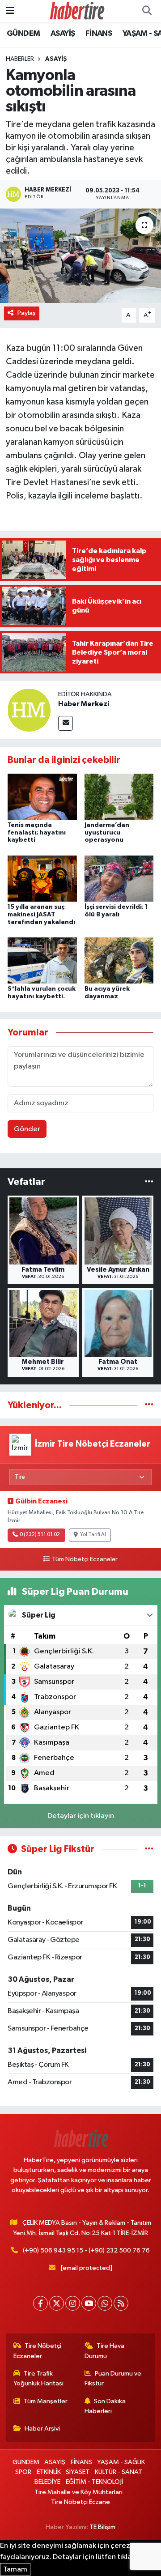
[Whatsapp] (105, 2303)
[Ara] (147, 11)
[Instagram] (73, 2303)
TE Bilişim (102, 2527)
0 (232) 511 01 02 (40, 1535)
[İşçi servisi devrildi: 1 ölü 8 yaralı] (119, 878)
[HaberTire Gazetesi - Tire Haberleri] (76, 11)
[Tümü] (149, 1182)
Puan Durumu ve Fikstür (113, 2378)
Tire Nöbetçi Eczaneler (38, 2351)
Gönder (27, 1129)
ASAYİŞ (63, 34)
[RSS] (121, 2303)
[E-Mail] (66, 723)
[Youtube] (89, 2303)
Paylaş (27, 313)
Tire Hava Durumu (105, 2351)
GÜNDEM (23, 34)
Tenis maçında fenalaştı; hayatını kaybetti (37, 833)
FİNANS (99, 34)
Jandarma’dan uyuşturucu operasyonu (107, 833)
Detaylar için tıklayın (81, 1816)
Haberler (20, 59)
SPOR (23, 2472)
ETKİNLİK (49, 2472)
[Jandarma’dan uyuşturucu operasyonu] (119, 796)
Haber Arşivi (42, 2429)
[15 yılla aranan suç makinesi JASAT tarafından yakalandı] (42, 878)
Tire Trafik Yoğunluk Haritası (38, 2378)
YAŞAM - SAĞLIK (121, 2462)
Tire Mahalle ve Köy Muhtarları (78, 2492)
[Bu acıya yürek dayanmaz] (119, 960)
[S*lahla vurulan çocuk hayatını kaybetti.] (42, 960)
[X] (57, 2303)
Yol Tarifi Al (93, 1535)
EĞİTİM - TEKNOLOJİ (94, 2482)
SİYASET (78, 2472)
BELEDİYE (47, 2482)
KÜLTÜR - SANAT (119, 2472)
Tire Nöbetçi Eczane (80, 2502)
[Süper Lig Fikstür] (149, 1849)
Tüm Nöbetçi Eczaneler (85, 1559)
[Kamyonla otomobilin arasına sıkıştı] (80, 256)
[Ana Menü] (10, 11)
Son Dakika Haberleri (105, 2406)
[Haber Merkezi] (29, 710)
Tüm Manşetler (46, 2401)
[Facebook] (40, 2303)
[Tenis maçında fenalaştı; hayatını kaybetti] (42, 796)
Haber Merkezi (84, 704)
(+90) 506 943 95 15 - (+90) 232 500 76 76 (86, 2250)
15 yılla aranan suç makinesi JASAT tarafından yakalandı (41, 915)
